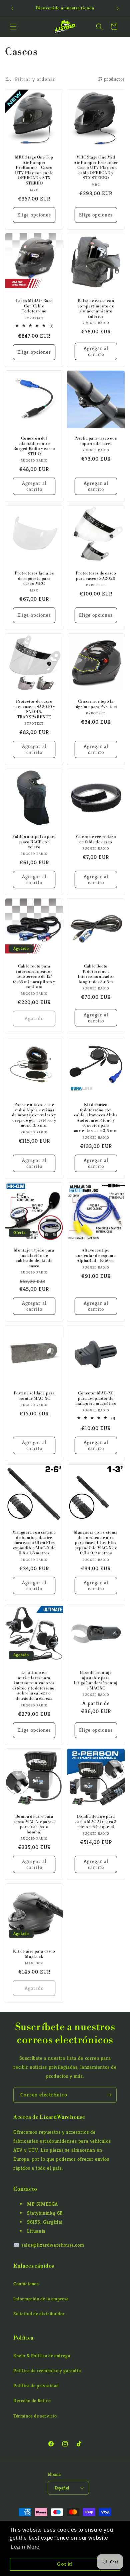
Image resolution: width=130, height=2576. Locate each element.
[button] (13, 27)
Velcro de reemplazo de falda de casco (96, 839)
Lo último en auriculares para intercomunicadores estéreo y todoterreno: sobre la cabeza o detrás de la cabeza (34, 1686)
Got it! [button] (65, 2564)
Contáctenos (26, 2284)
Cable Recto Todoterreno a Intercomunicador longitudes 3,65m (96, 974)
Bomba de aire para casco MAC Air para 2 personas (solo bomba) (34, 1824)
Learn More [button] (25, 2547)
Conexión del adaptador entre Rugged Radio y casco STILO (34, 446)
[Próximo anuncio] (118, 9)
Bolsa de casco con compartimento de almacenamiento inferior (96, 309)
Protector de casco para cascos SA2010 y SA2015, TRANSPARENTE (34, 709)
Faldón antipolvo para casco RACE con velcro (34, 842)
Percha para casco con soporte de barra (96, 441)
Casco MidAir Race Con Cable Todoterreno (34, 306)
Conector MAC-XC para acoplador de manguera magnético (96, 1398)
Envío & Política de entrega (42, 2356)
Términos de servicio (35, 2416)
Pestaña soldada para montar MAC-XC (34, 1396)
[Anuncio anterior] (12, 9)
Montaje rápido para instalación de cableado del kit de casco (34, 1258)
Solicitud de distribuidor (39, 2314)
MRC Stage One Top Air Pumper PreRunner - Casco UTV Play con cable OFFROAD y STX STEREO (34, 170)
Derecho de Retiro (32, 2400)
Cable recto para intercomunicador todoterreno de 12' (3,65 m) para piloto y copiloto (34, 977)
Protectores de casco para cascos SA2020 (96, 576)
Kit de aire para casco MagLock (34, 1954)
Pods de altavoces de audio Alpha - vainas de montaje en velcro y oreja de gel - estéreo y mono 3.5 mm (34, 1115)
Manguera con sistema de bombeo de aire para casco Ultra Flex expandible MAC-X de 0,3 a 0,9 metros (96, 1543)
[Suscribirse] (109, 2095)
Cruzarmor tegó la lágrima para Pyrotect (96, 704)
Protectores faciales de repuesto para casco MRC (34, 578)
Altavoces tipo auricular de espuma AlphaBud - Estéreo (96, 1256)
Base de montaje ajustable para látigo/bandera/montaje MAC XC (96, 1680)
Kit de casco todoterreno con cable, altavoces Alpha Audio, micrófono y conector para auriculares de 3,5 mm (96, 1118)
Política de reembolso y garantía (47, 2371)
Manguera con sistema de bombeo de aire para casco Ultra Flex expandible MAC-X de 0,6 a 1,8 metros (34, 1543)
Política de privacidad (36, 2386)
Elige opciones (34, 215)
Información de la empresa (41, 2299)
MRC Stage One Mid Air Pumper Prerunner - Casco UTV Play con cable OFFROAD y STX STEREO (96, 168)
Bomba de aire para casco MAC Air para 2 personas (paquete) (96, 1822)
